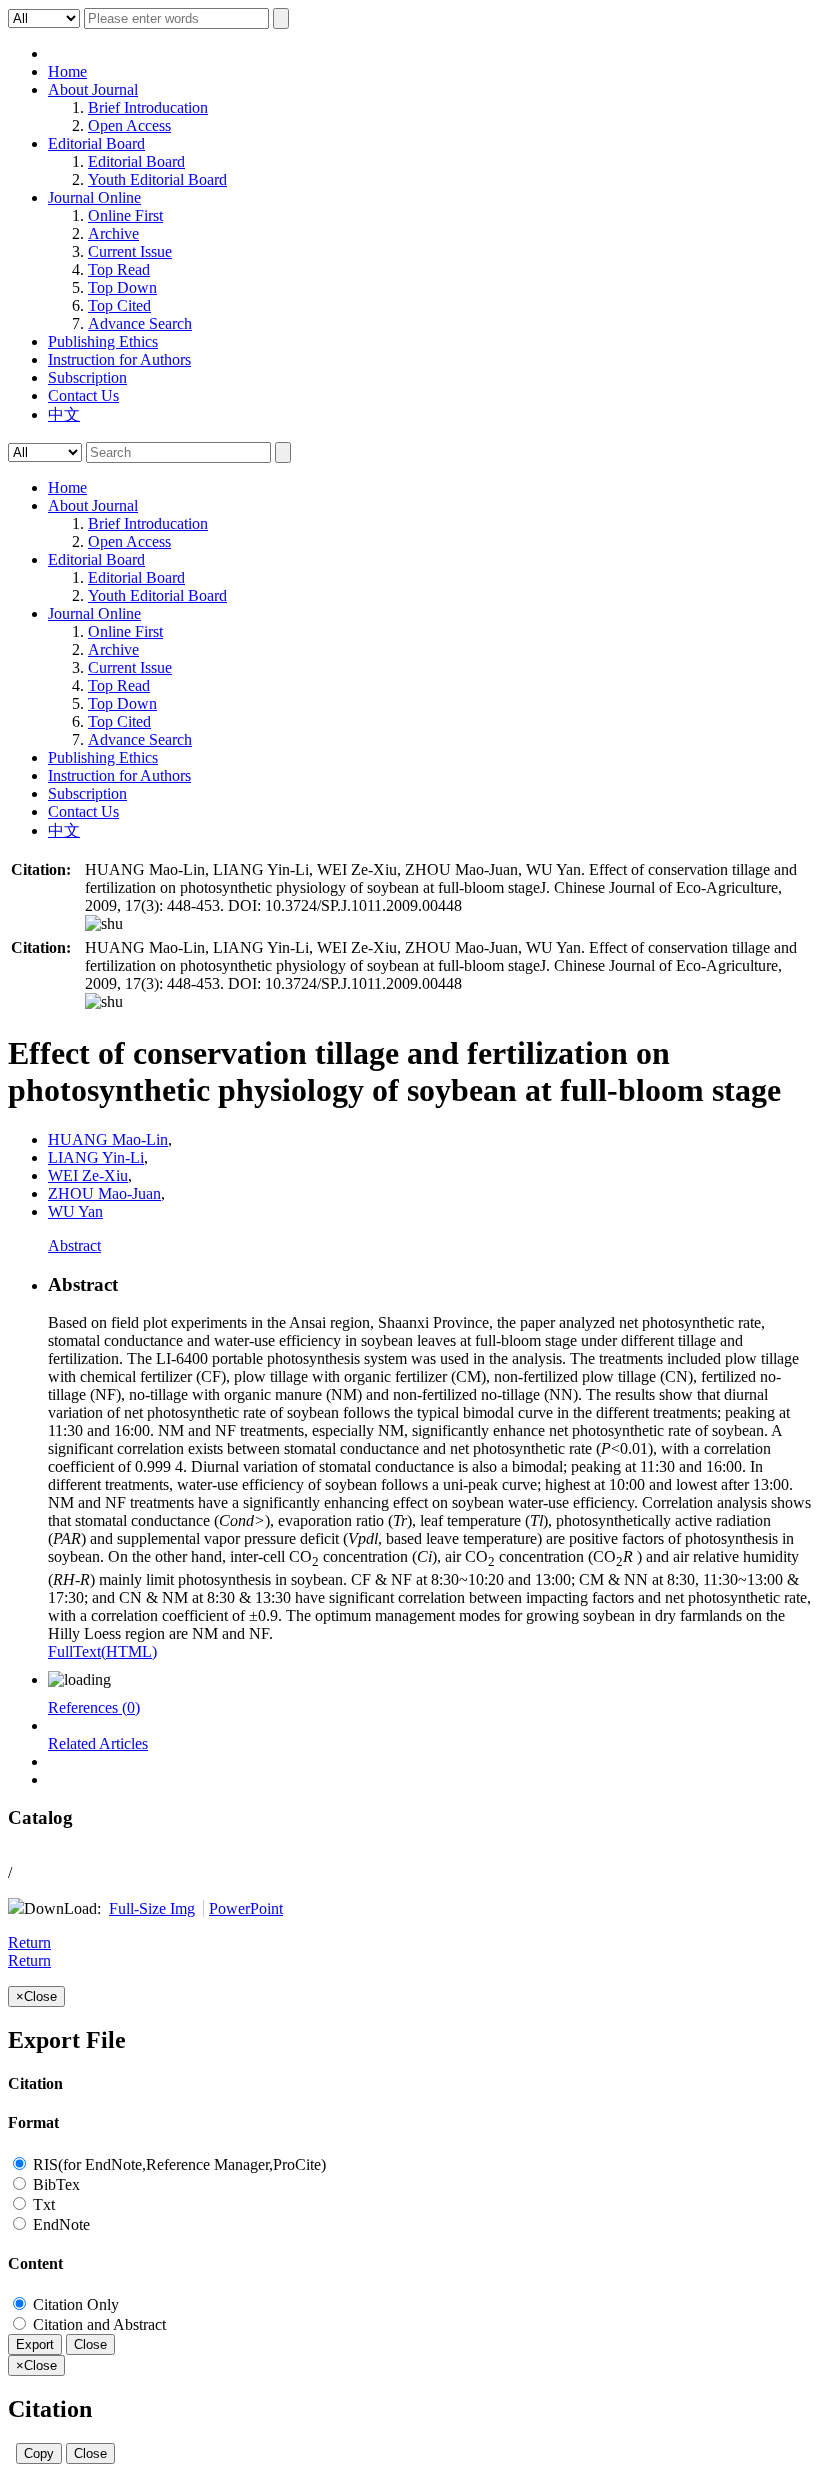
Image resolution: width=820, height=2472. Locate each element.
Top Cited (119, 305)
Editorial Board (96, 143)
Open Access (129, 125)
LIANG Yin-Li (96, 1157)
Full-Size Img (152, 1908)
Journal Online (94, 197)
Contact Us (83, 395)
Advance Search (140, 323)
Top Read (119, 269)
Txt (42, 2204)
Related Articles (98, 1743)
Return (29, 1942)
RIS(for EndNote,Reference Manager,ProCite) (177, 2164)
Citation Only (74, 2304)
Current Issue (130, 251)
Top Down (122, 287)
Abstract (74, 1245)
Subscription (87, 377)
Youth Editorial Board (157, 179)
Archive (113, 233)
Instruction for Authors (119, 359)
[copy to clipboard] (104, 923)
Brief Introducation (148, 107)
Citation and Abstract (97, 2324)
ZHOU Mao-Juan (104, 1193)
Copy (39, 2453)
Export (35, 2344)
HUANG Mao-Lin (108, 1139)
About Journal (93, 89)
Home (67, 71)
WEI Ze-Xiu (88, 1175)
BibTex (54, 2184)
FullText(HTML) (102, 1651)
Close (90, 2344)
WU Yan (75, 1211)
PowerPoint (246, 1908)
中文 (64, 414)
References (94, 1707)
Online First (125, 215)
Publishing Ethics (103, 341)
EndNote (59, 2224)
